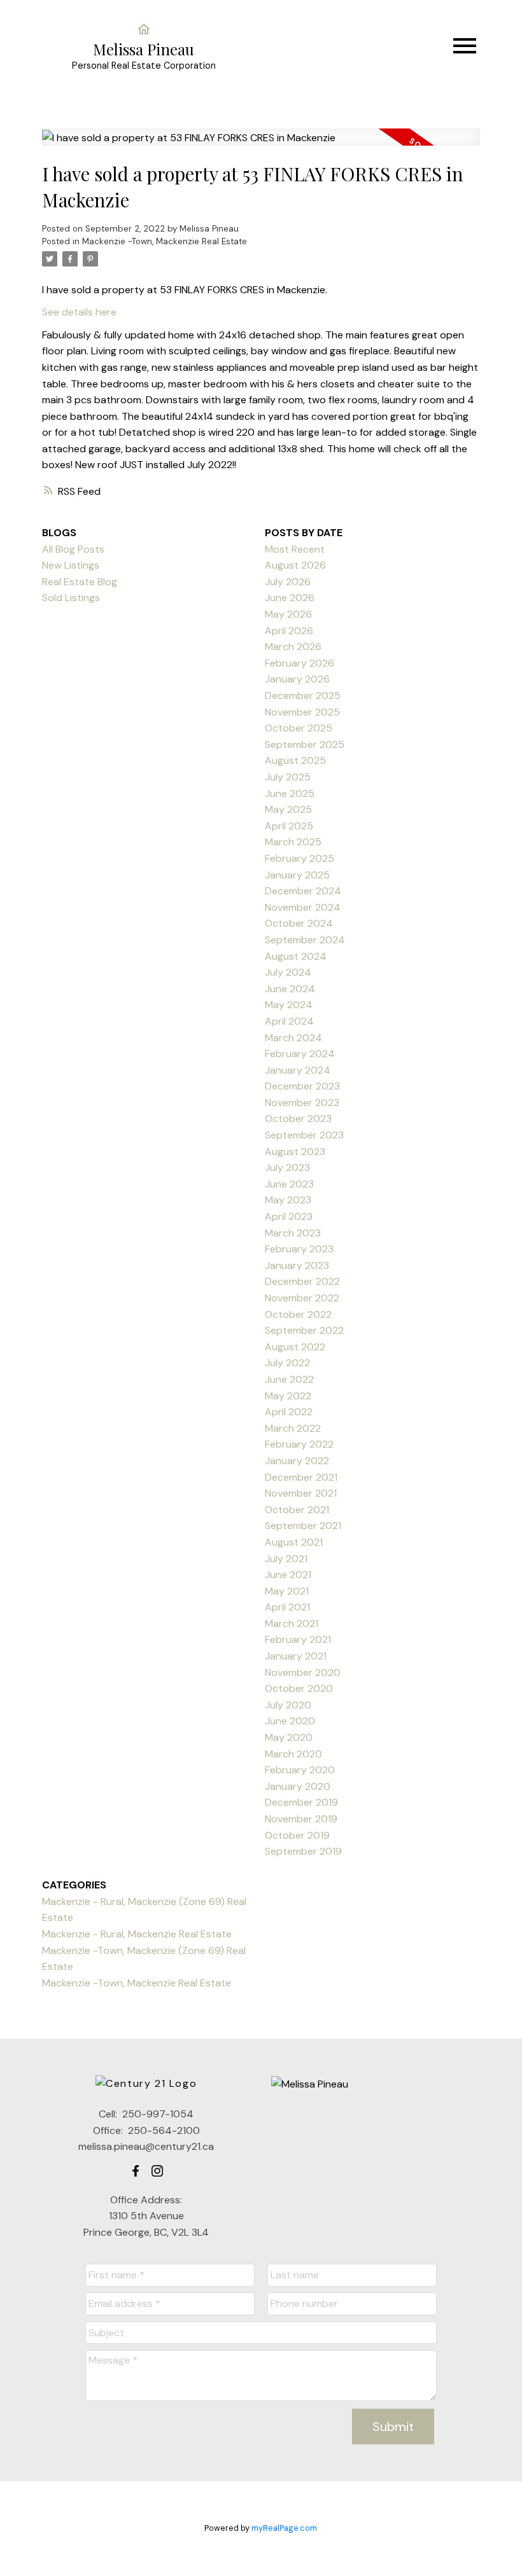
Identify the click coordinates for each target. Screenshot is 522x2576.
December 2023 (302, 1086)
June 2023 (289, 1184)
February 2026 (300, 663)
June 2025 (290, 793)
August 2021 (294, 1542)
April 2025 (289, 826)
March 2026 (293, 647)
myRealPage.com (284, 2528)
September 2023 (304, 1135)
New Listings (71, 565)
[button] (136, 2171)
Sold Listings (71, 598)
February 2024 (300, 1054)
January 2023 (297, 1265)
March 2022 (293, 1428)
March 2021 (292, 1624)
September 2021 (303, 1526)
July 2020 (288, 1705)
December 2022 (302, 1281)
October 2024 (299, 923)
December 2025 (303, 696)
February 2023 (299, 1249)
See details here (79, 312)
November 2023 (302, 1103)
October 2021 (297, 1510)
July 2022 (287, 1363)
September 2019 (303, 1851)
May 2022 (288, 1396)
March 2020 (293, 1754)
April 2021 (287, 1607)
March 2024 (293, 1038)
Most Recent (295, 549)
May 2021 (287, 1591)
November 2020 (303, 1672)
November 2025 (302, 712)
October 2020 (299, 1688)
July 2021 (286, 1559)
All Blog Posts (73, 549)
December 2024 (303, 891)
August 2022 (295, 1347)
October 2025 (299, 728)
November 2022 (302, 1298)
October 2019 (297, 1835)
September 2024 (305, 940)
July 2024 (288, 972)
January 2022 (297, 1461)
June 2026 (290, 598)
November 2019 (301, 1819)
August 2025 (295, 760)
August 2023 (295, 1152)
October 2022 (298, 1314)
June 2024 (290, 989)
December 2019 (301, 1802)
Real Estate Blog (80, 582)
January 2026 (297, 679)
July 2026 (288, 582)
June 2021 (288, 1575)
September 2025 (305, 744)
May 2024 (289, 1005)
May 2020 (289, 1737)
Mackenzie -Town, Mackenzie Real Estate (165, 241)
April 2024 (289, 1021)
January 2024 (298, 1070)
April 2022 (289, 1412)
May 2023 (288, 1200)
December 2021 (301, 1477)
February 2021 (298, 1639)
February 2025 (300, 858)
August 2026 (295, 565)
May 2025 (288, 809)
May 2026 (288, 614)
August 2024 (296, 956)
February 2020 (300, 1770)
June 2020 (290, 1721)
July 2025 (288, 777)
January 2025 (297, 875)
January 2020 (298, 1786)
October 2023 (298, 1118)
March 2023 (293, 1233)
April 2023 (289, 1216)
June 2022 (289, 1379)
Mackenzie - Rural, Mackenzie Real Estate (137, 1934)
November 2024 (303, 907)
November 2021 (301, 1493)
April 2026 (289, 631)
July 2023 (287, 1167)
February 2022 (299, 1444)
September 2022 (304, 1330)
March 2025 (293, 842)
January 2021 (296, 1656)
